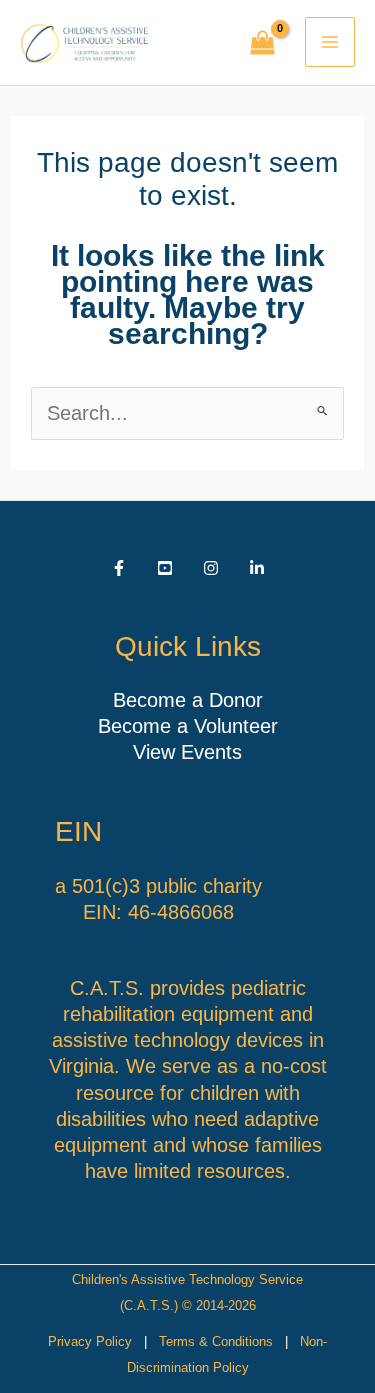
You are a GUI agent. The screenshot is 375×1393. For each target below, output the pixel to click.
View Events (187, 752)
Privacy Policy (90, 1341)
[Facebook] (119, 568)
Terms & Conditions (216, 1341)
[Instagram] (211, 568)
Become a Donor (188, 700)
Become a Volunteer (188, 726)
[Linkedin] (257, 568)
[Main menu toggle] (330, 42)
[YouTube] (165, 568)
